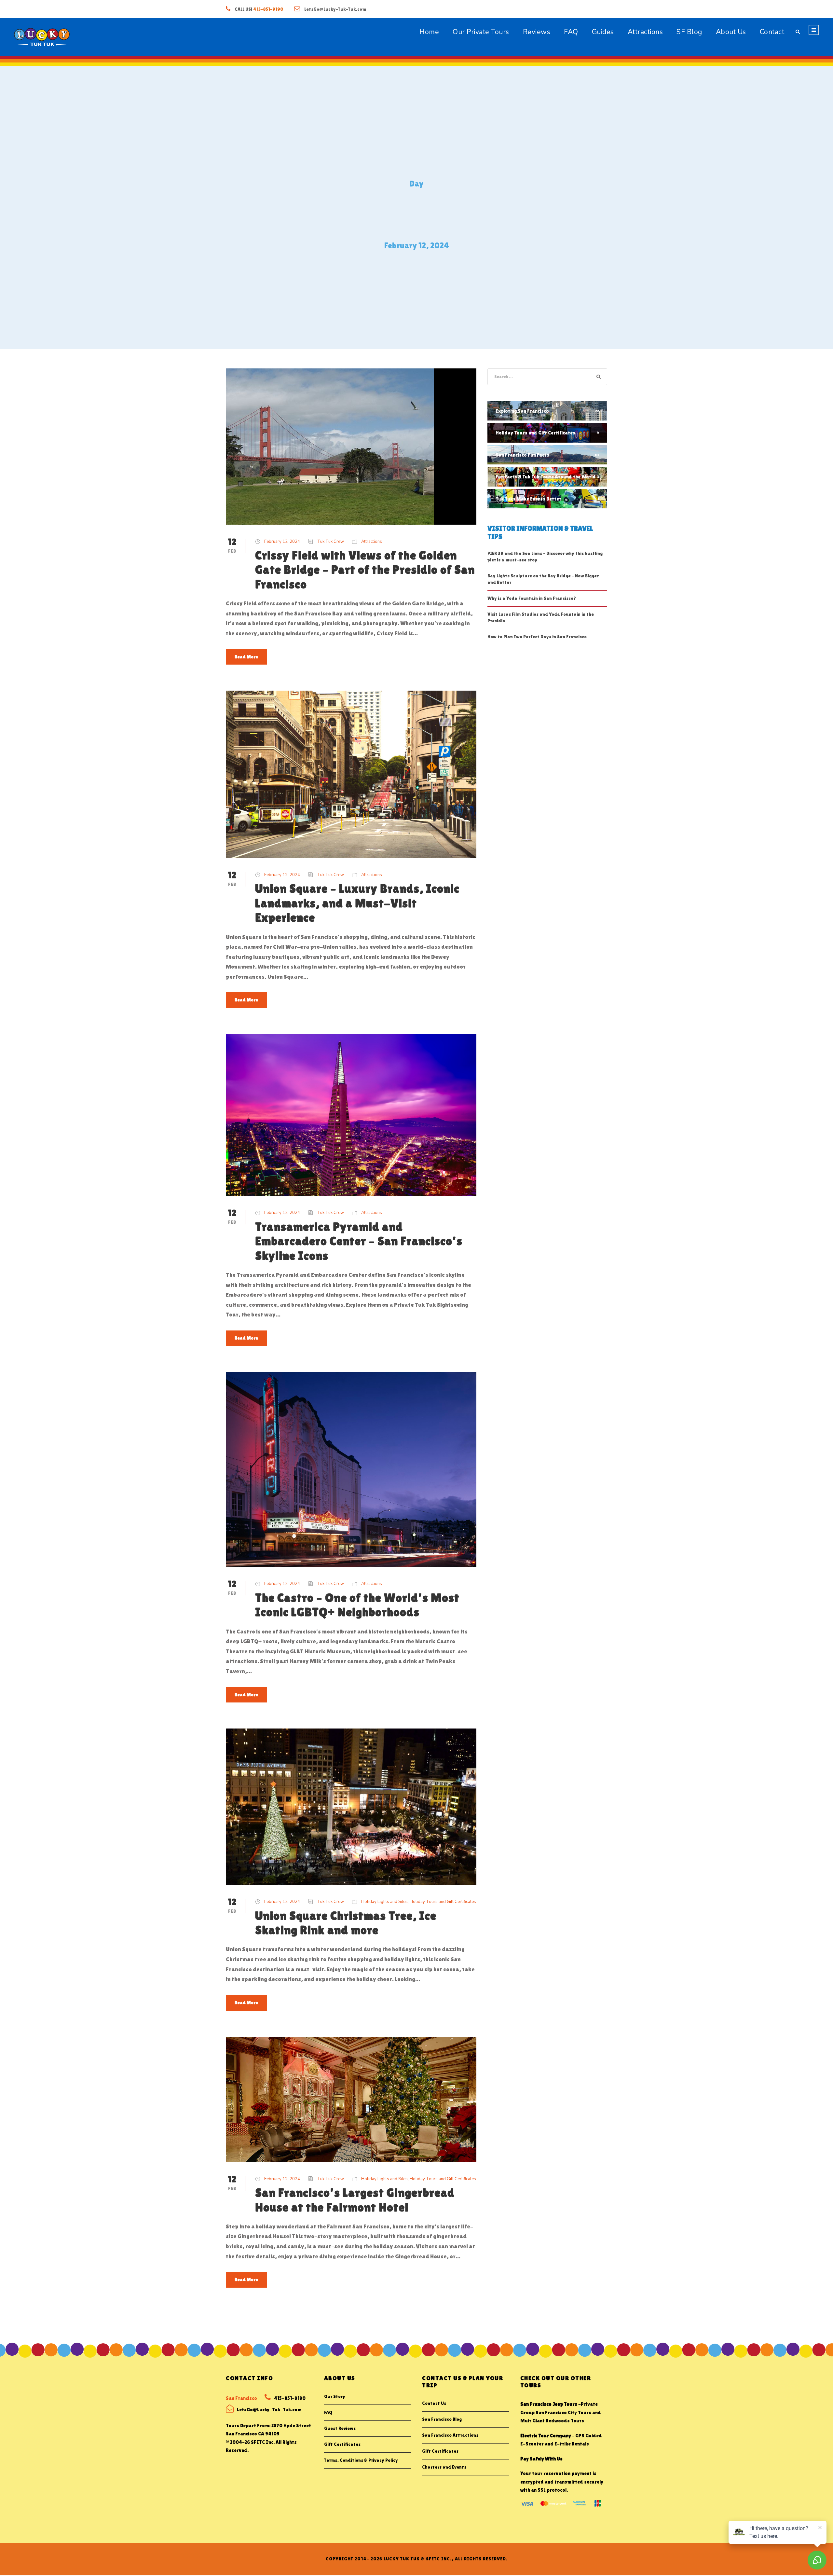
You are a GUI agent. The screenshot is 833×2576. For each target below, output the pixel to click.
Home (429, 32)
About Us (731, 32)
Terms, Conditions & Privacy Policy (361, 2460)
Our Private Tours (481, 32)
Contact (772, 32)
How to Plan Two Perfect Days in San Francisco (537, 637)
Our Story (335, 2396)
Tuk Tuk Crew (331, 542)
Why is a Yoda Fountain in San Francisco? (532, 598)
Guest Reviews (340, 2428)
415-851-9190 (268, 9)
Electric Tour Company (546, 2436)
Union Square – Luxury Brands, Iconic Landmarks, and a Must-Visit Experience (357, 903)
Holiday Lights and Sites (384, 1902)
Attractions (645, 32)
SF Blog (689, 32)
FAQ (571, 32)
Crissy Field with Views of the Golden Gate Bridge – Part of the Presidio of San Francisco (365, 570)
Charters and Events (444, 2467)
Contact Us (434, 2403)
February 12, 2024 (282, 542)
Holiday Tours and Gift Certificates (443, 1902)
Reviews (537, 32)
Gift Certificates (342, 2444)
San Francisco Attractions (450, 2435)
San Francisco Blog (442, 2419)
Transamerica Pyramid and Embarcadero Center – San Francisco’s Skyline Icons (359, 1241)
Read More (246, 657)
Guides (603, 32)
